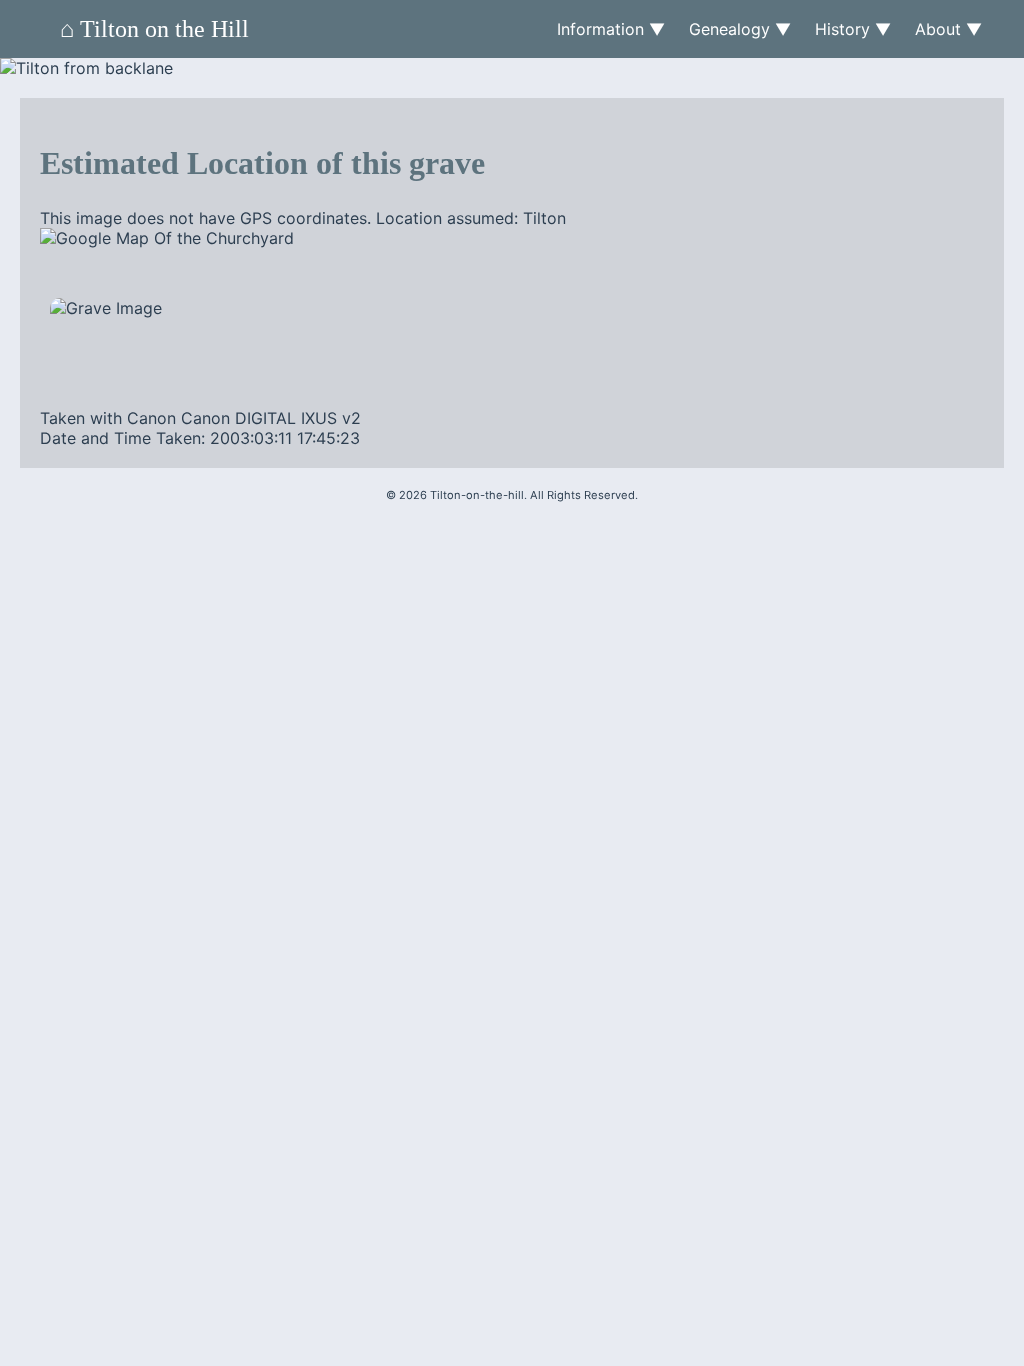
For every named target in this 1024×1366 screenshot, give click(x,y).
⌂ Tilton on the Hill (154, 29)
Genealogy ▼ (740, 29)
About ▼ (948, 29)
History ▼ (853, 29)
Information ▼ (611, 29)
